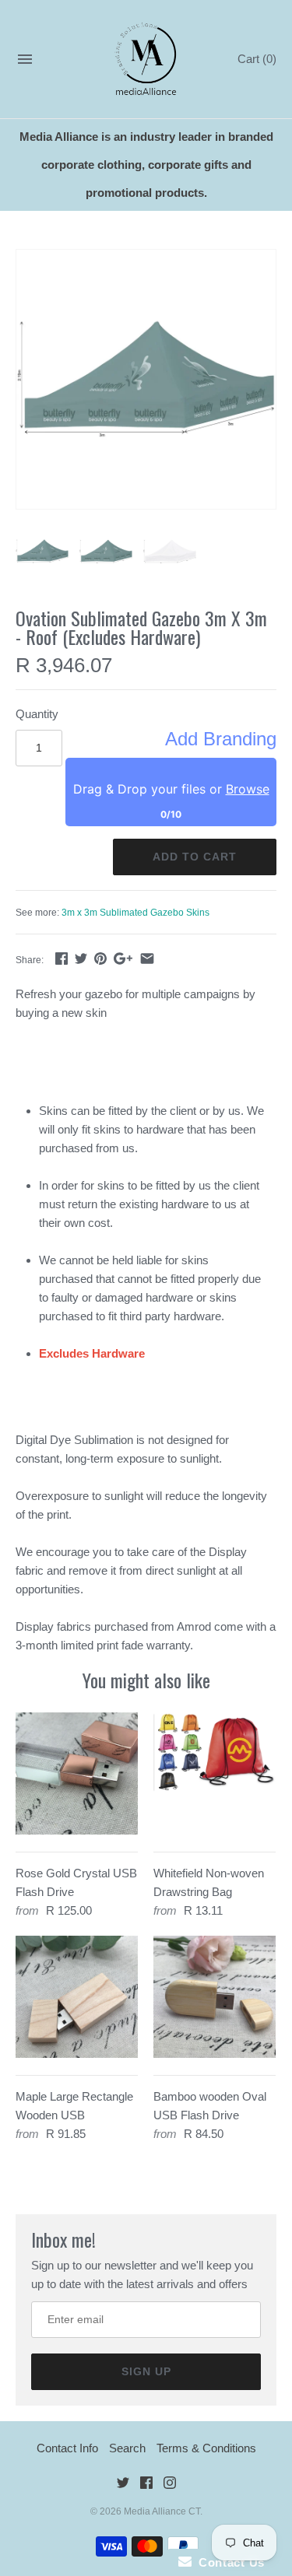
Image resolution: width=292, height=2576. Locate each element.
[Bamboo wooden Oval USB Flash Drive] (215, 1997)
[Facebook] (146, 2485)
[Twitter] (123, 2485)
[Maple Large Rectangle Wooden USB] (77, 1997)
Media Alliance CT (162, 2511)
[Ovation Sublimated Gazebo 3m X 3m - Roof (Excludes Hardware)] (146, 379)
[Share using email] (147, 958)
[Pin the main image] (100, 958)
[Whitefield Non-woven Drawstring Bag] (215, 1773)
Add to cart (195, 857)
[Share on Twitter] (81, 958)
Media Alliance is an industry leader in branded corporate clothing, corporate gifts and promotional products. (146, 165)
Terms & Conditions (206, 2448)
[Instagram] (170, 2485)
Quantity (37, 714)
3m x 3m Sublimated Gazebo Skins (135, 913)
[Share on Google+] (123, 958)
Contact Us (228, 2562)
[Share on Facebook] (62, 958)
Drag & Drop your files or (171, 789)
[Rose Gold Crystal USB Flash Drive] (77, 1773)
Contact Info (67, 2448)
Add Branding (221, 739)
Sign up (146, 2371)
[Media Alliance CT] (146, 60)
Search (127, 2448)
